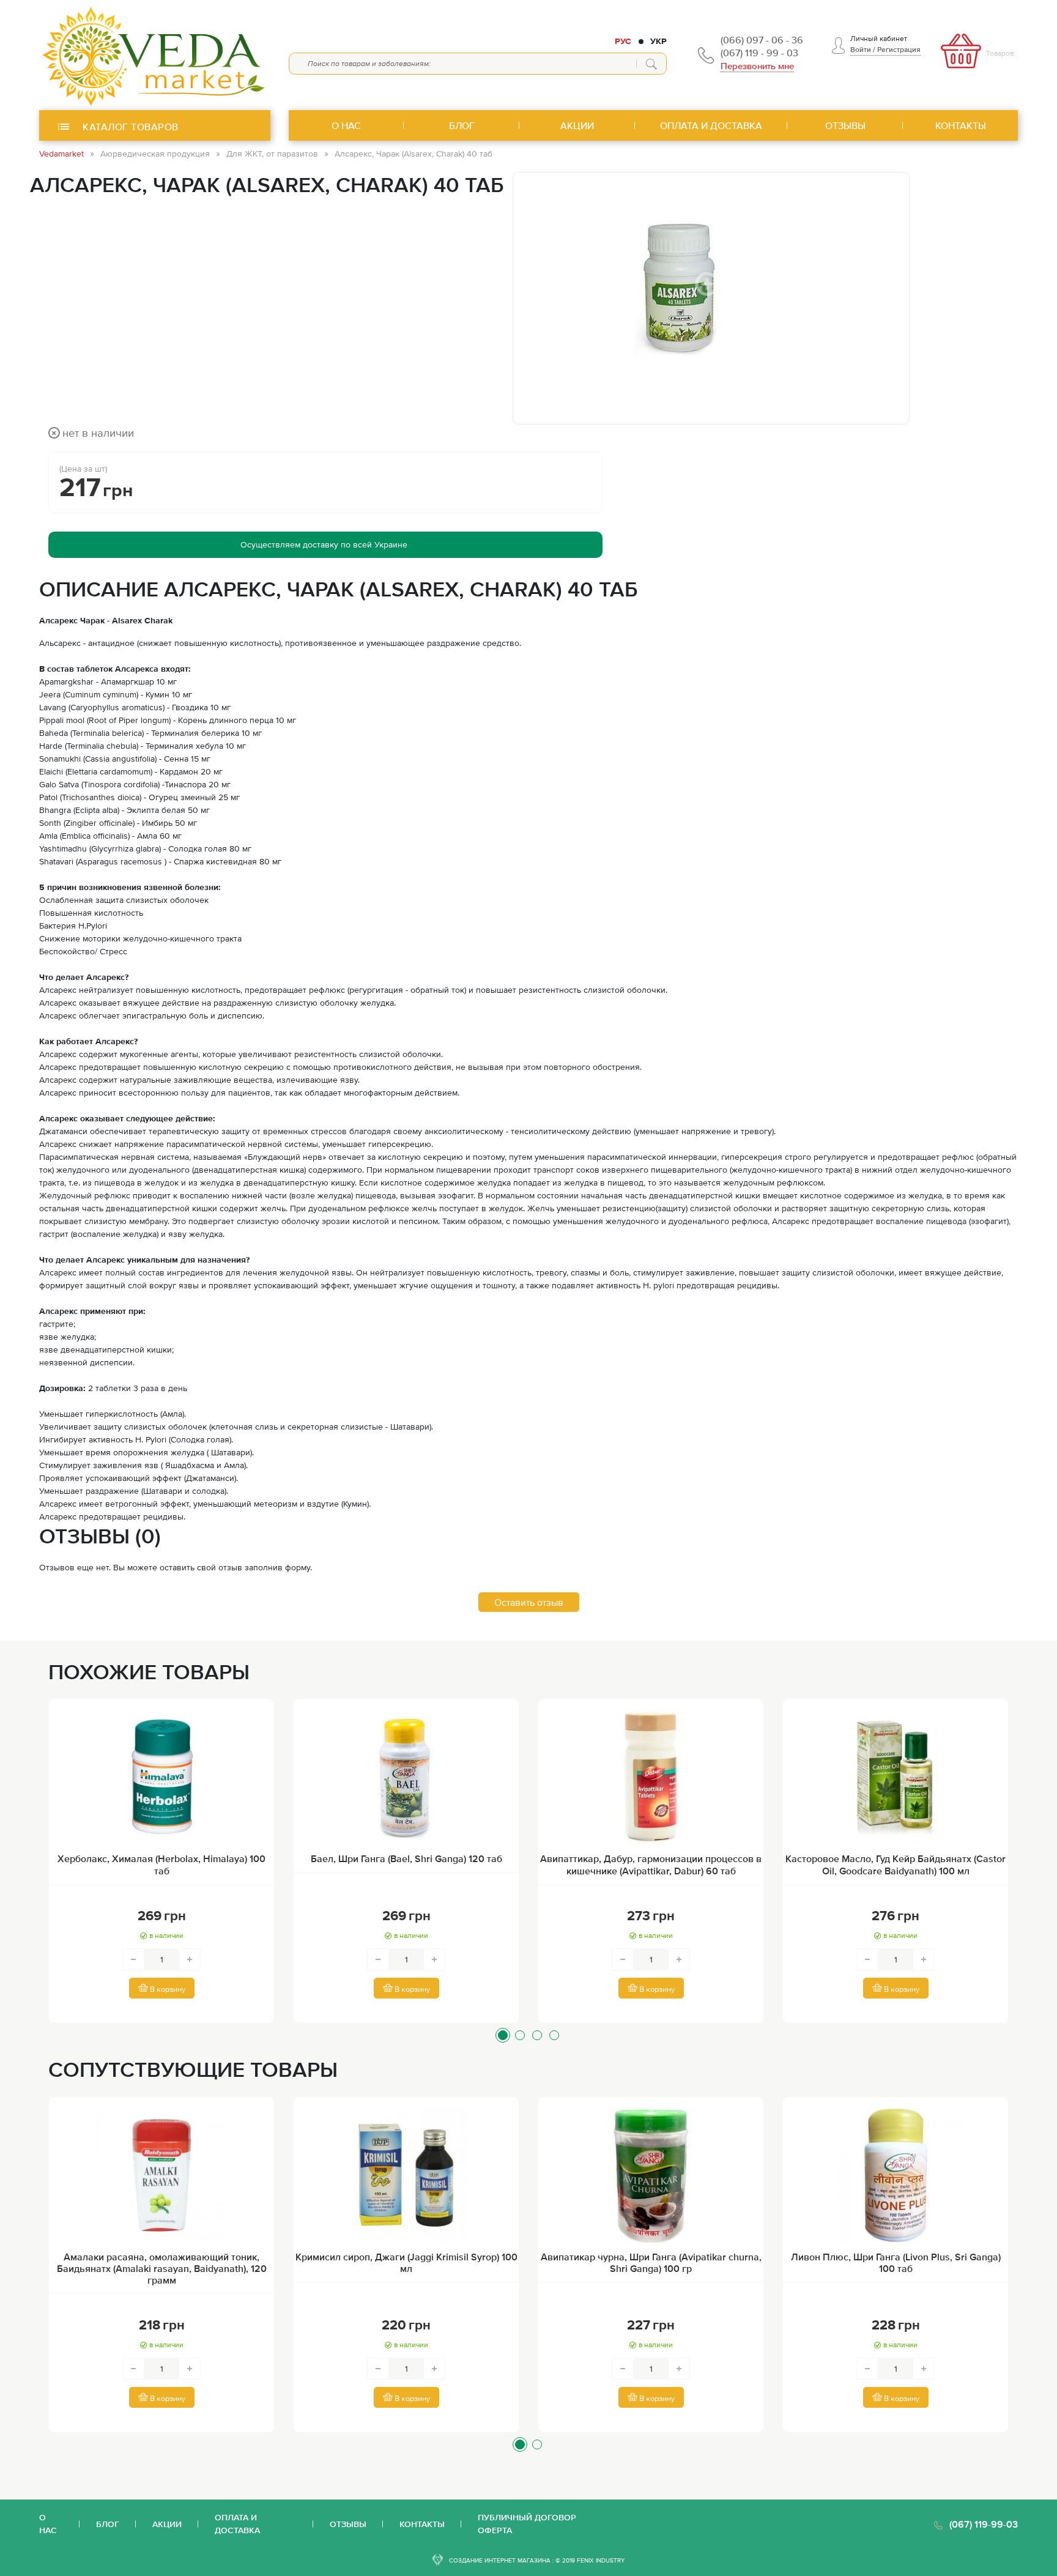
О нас (48, 2524)
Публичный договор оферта (527, 2524)
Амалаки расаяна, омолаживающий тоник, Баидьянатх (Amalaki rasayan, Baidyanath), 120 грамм (162, 2268)
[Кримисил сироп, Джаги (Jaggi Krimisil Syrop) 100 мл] (406, 2175)
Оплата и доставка (237, 2524)
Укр (658, 41)
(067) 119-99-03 (984, 2524)
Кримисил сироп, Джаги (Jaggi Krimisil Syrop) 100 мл (406, 2262)
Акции (167, 2524)
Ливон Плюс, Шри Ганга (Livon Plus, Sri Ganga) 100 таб (896, 2262)
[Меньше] (133, 1959)
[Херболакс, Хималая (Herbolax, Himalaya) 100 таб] (161, 1777)
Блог (108, 2524)
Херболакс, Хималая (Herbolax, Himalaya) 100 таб (161, 1864)
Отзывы (348, 2524)
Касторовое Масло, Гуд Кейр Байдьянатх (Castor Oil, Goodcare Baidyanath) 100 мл (896, 1864)
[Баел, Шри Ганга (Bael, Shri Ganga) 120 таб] (406, 1777)
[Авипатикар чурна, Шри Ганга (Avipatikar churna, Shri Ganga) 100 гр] (651, 2175)
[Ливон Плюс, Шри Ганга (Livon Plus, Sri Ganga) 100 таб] (896, 2175)
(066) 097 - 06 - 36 (762, 40)
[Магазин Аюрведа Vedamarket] (155, 55)
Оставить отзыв (529, 1602)
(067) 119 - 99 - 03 (759, 53)
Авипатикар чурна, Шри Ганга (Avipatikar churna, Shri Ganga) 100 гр (651, 2262)
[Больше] (190, 1959)
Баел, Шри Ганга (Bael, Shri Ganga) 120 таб (406, 1858)
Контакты (422, 2524)
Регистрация (899, 50)
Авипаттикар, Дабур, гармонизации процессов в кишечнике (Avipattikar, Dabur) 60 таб (651, 1864)
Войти (861, 50)
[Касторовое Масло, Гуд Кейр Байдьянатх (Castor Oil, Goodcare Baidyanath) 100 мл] (896, 1777)
